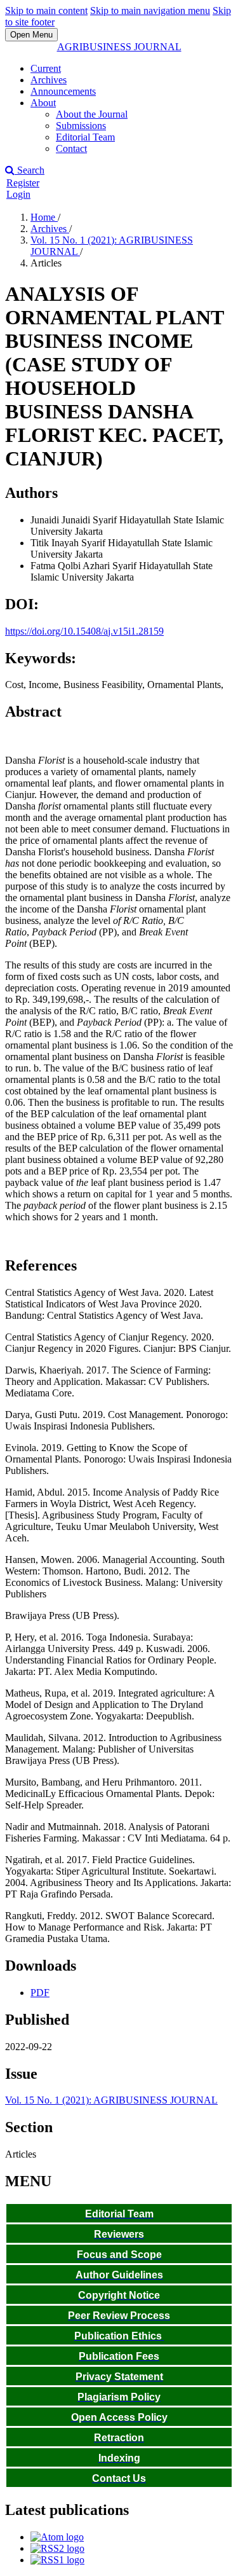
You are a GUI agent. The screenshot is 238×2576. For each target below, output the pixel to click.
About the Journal (92, 114)
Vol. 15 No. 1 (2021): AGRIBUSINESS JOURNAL (111, 2100)
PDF (40, 1993)
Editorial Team (85, 137)
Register (23, 183)
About (43, 103)
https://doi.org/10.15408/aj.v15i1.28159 (84, 631)
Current (46, 68)
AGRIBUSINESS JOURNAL (119, 47)
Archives (49, 80)
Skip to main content (46, 10)
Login (18, 194)
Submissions (81, 126)
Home (44, 217)
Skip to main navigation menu (150, 10)
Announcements (63, 91)
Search (30, 170)
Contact (71, 148)
